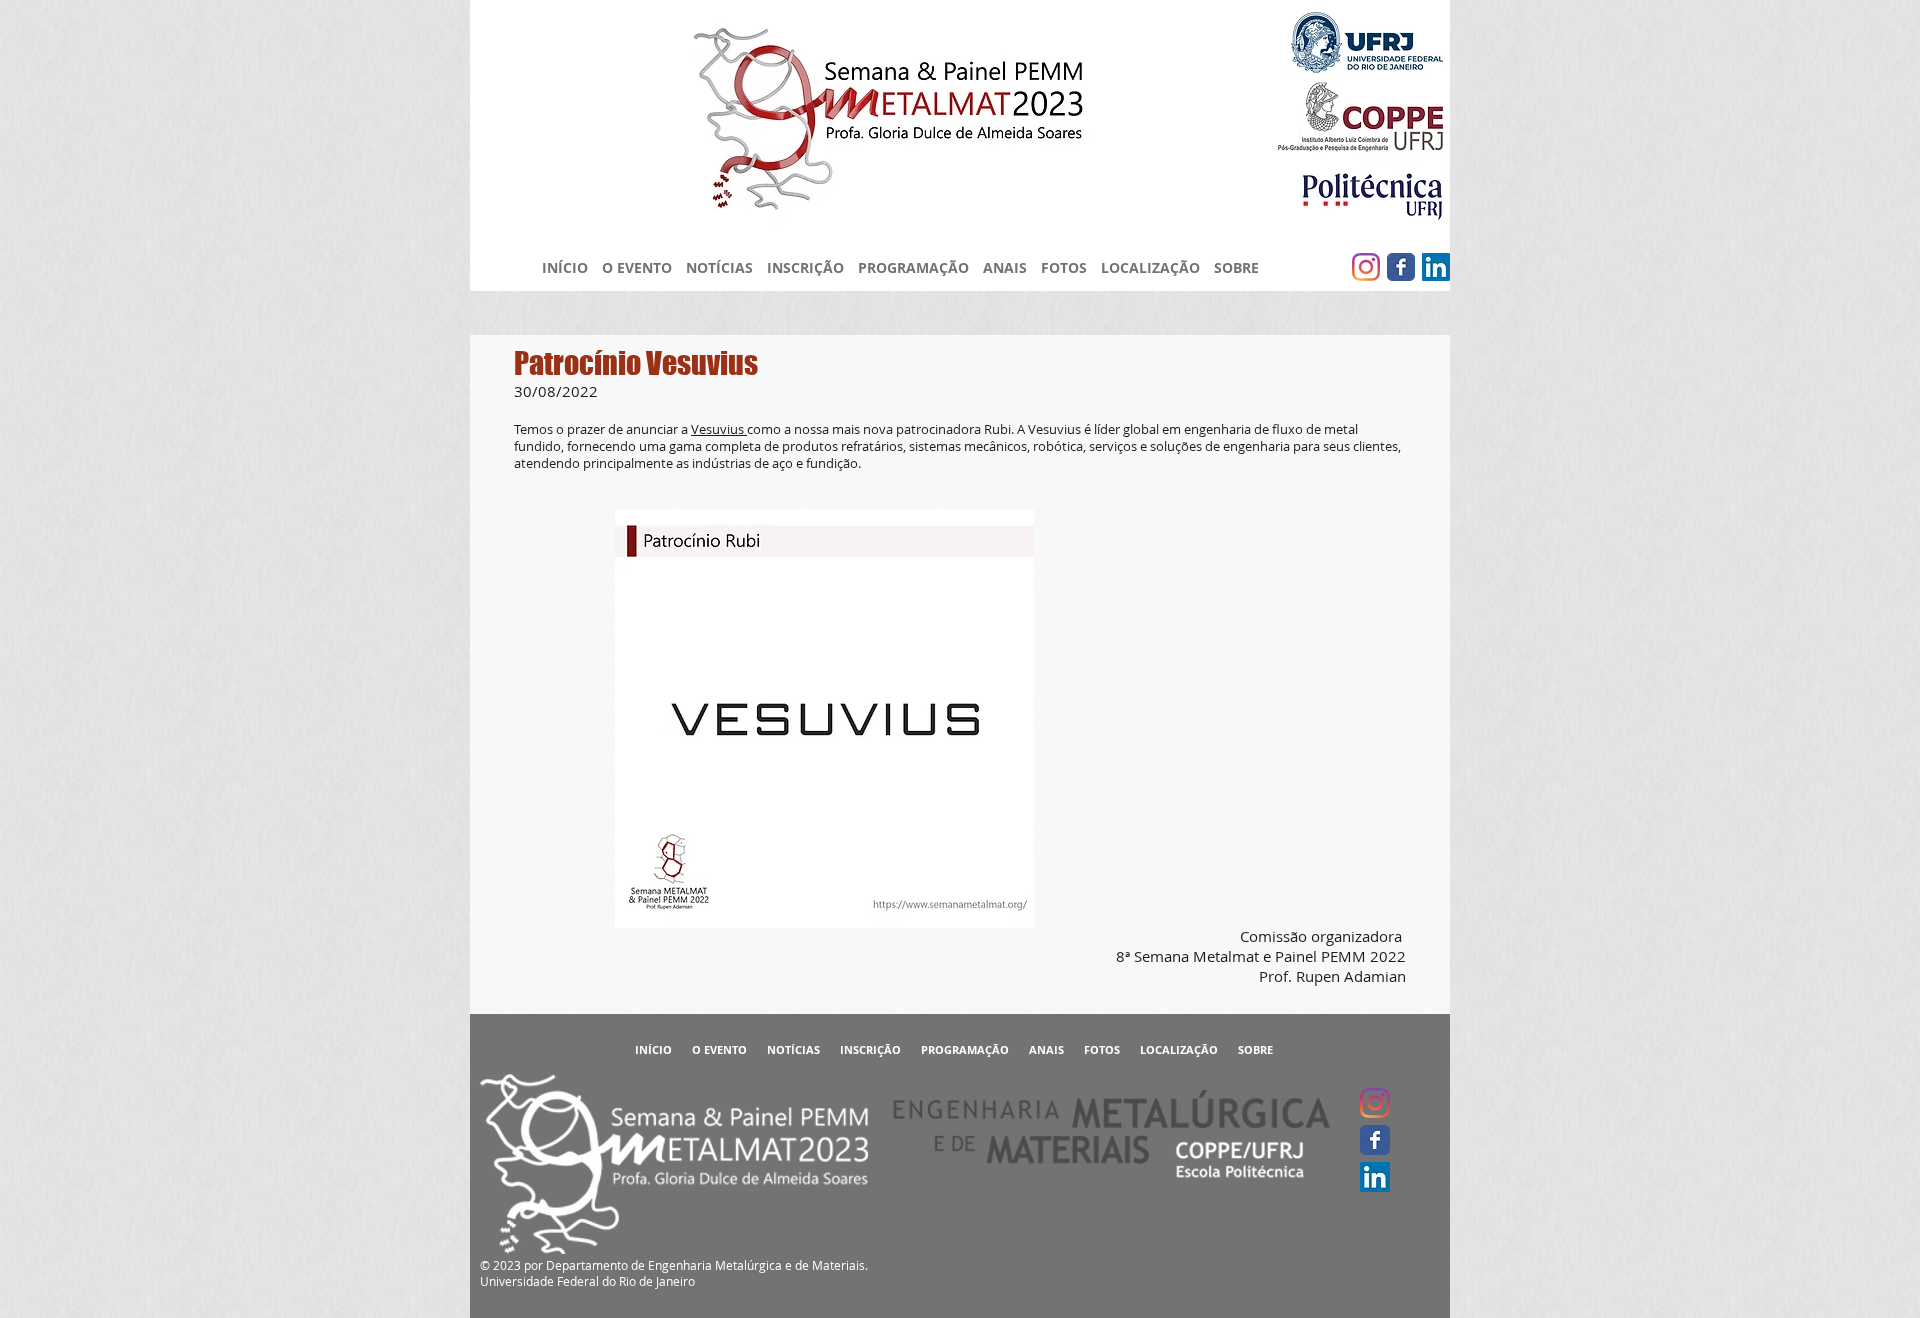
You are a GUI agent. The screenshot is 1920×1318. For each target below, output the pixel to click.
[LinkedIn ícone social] (1436, 267)
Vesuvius (719, 429)
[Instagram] (1366, 267)
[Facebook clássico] (1401, 267)
